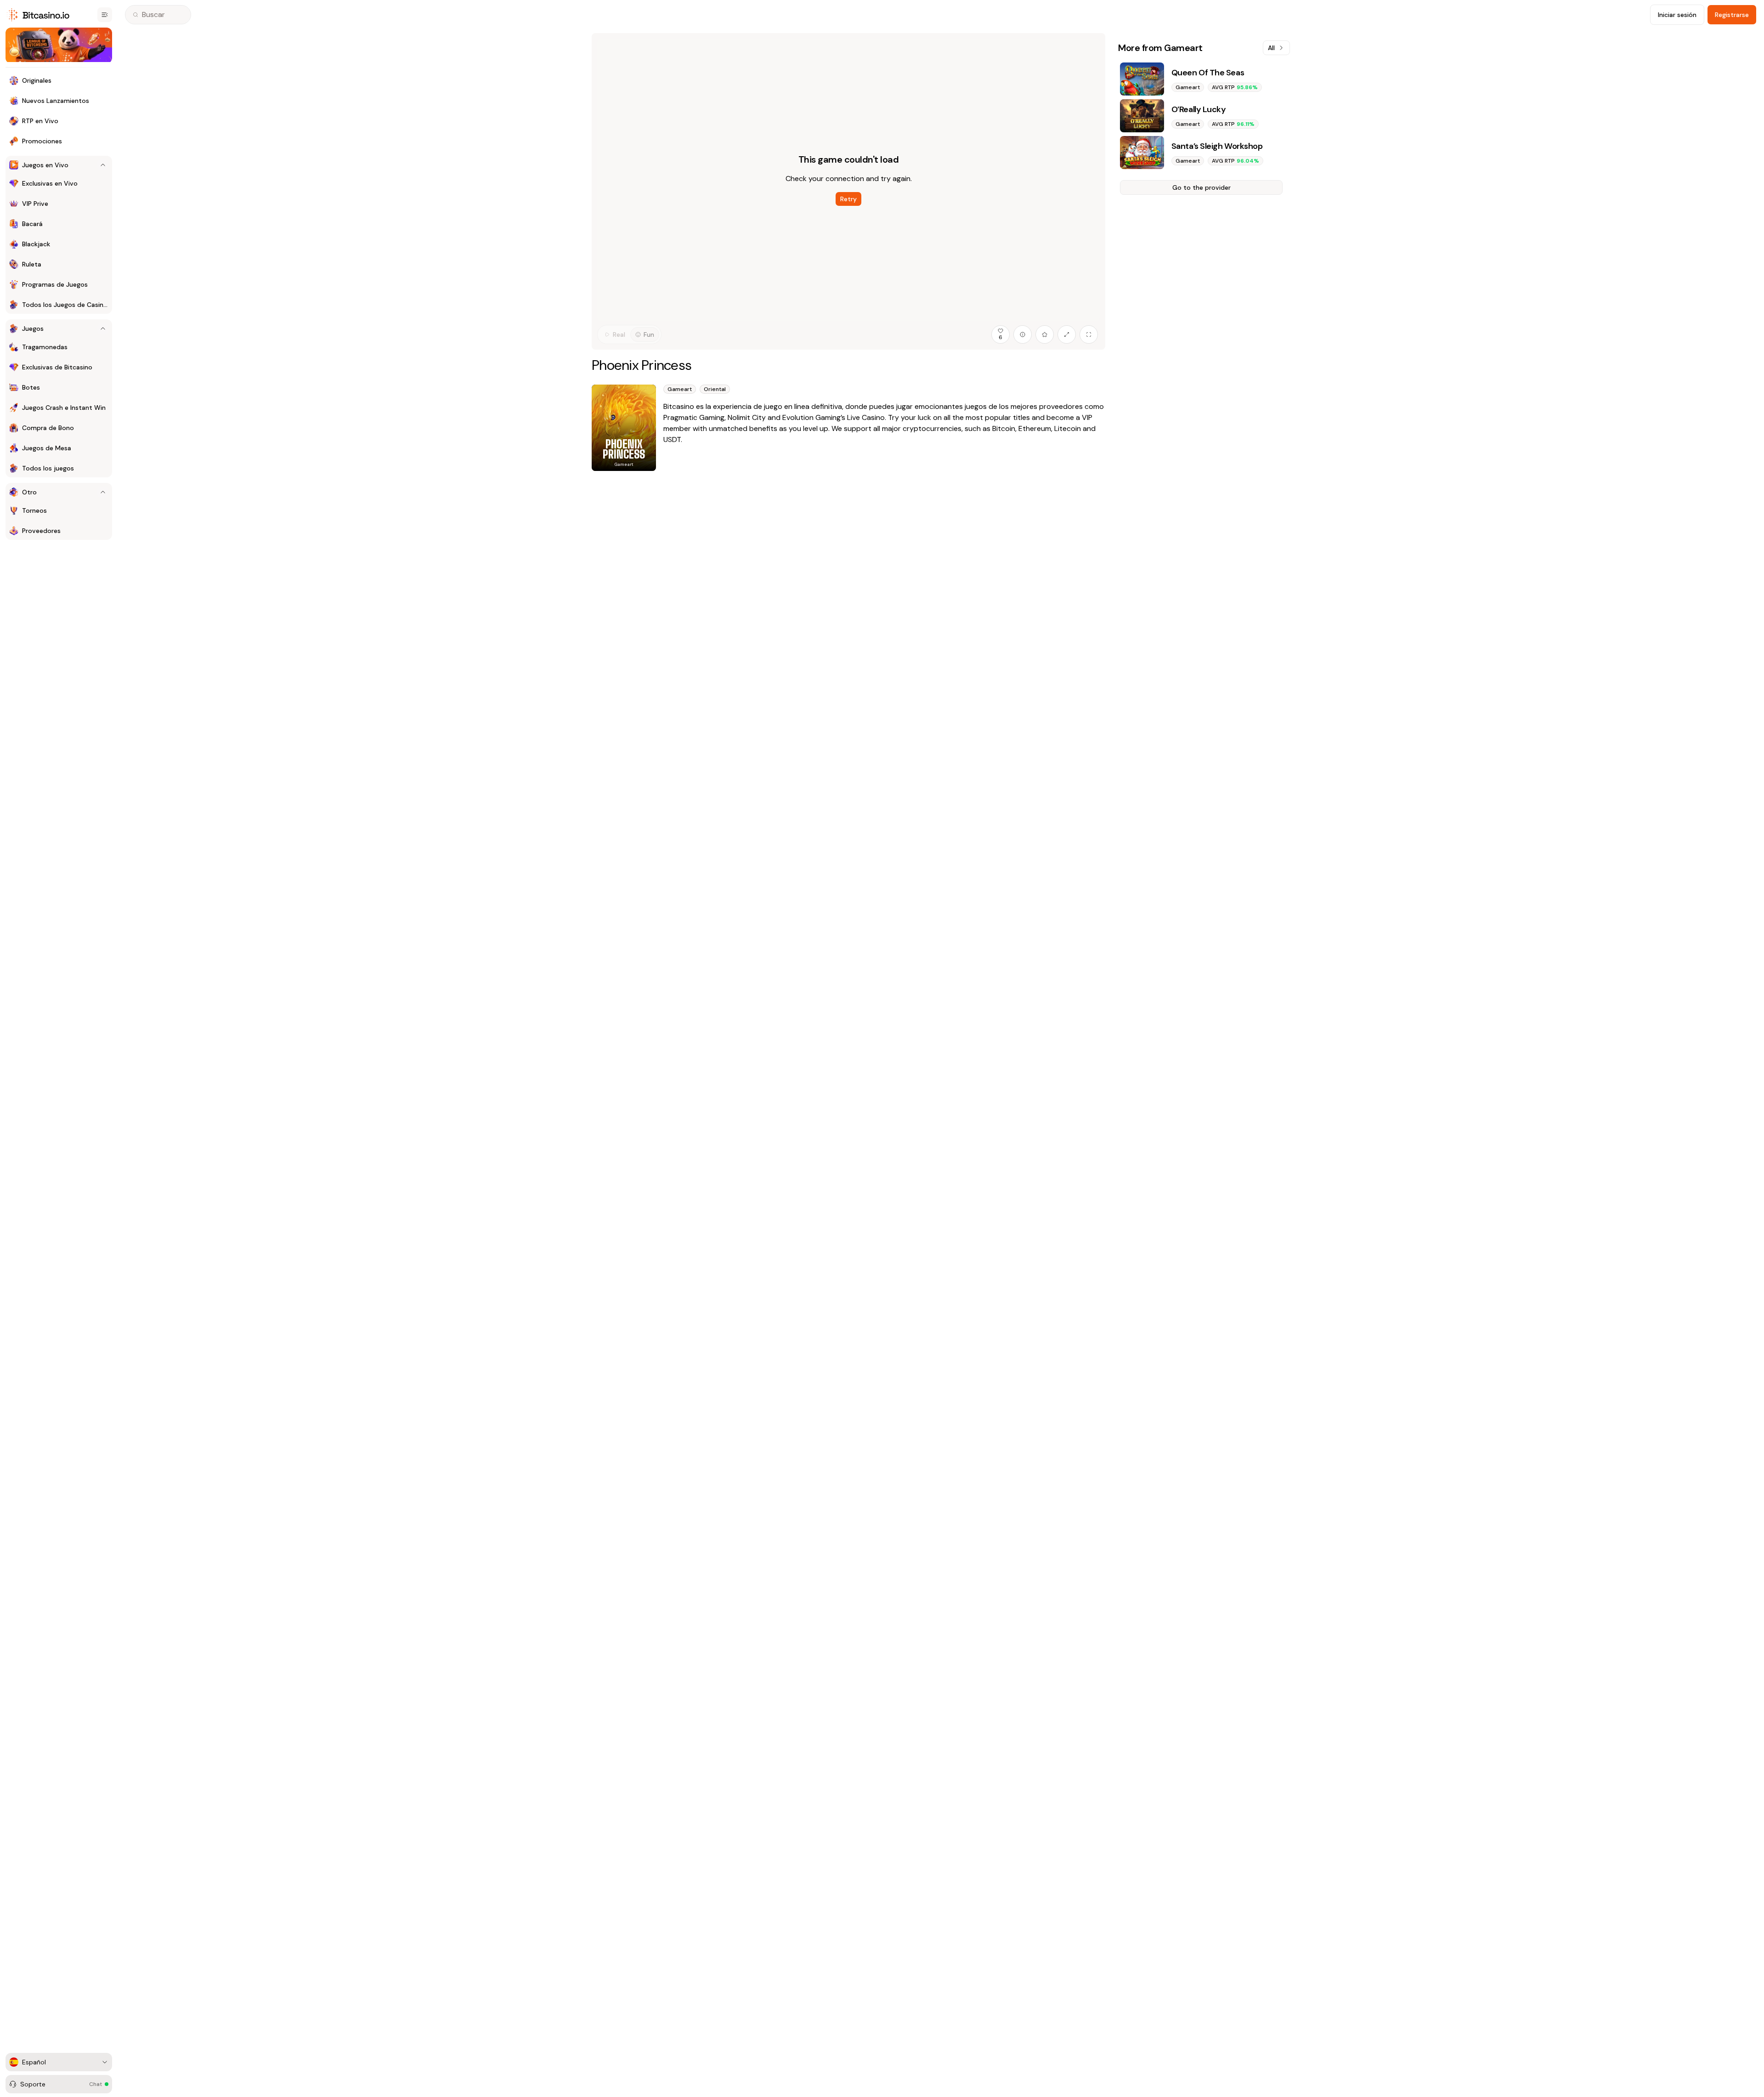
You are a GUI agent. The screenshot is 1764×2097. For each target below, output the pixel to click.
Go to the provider (1201, 187)
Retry (848, 199)
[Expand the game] (1067, 334)
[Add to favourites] (1045, 334)
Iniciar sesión (1677, 15)
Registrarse (1732, 15)
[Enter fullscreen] (1089, 334)
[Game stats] (1023, 334)
